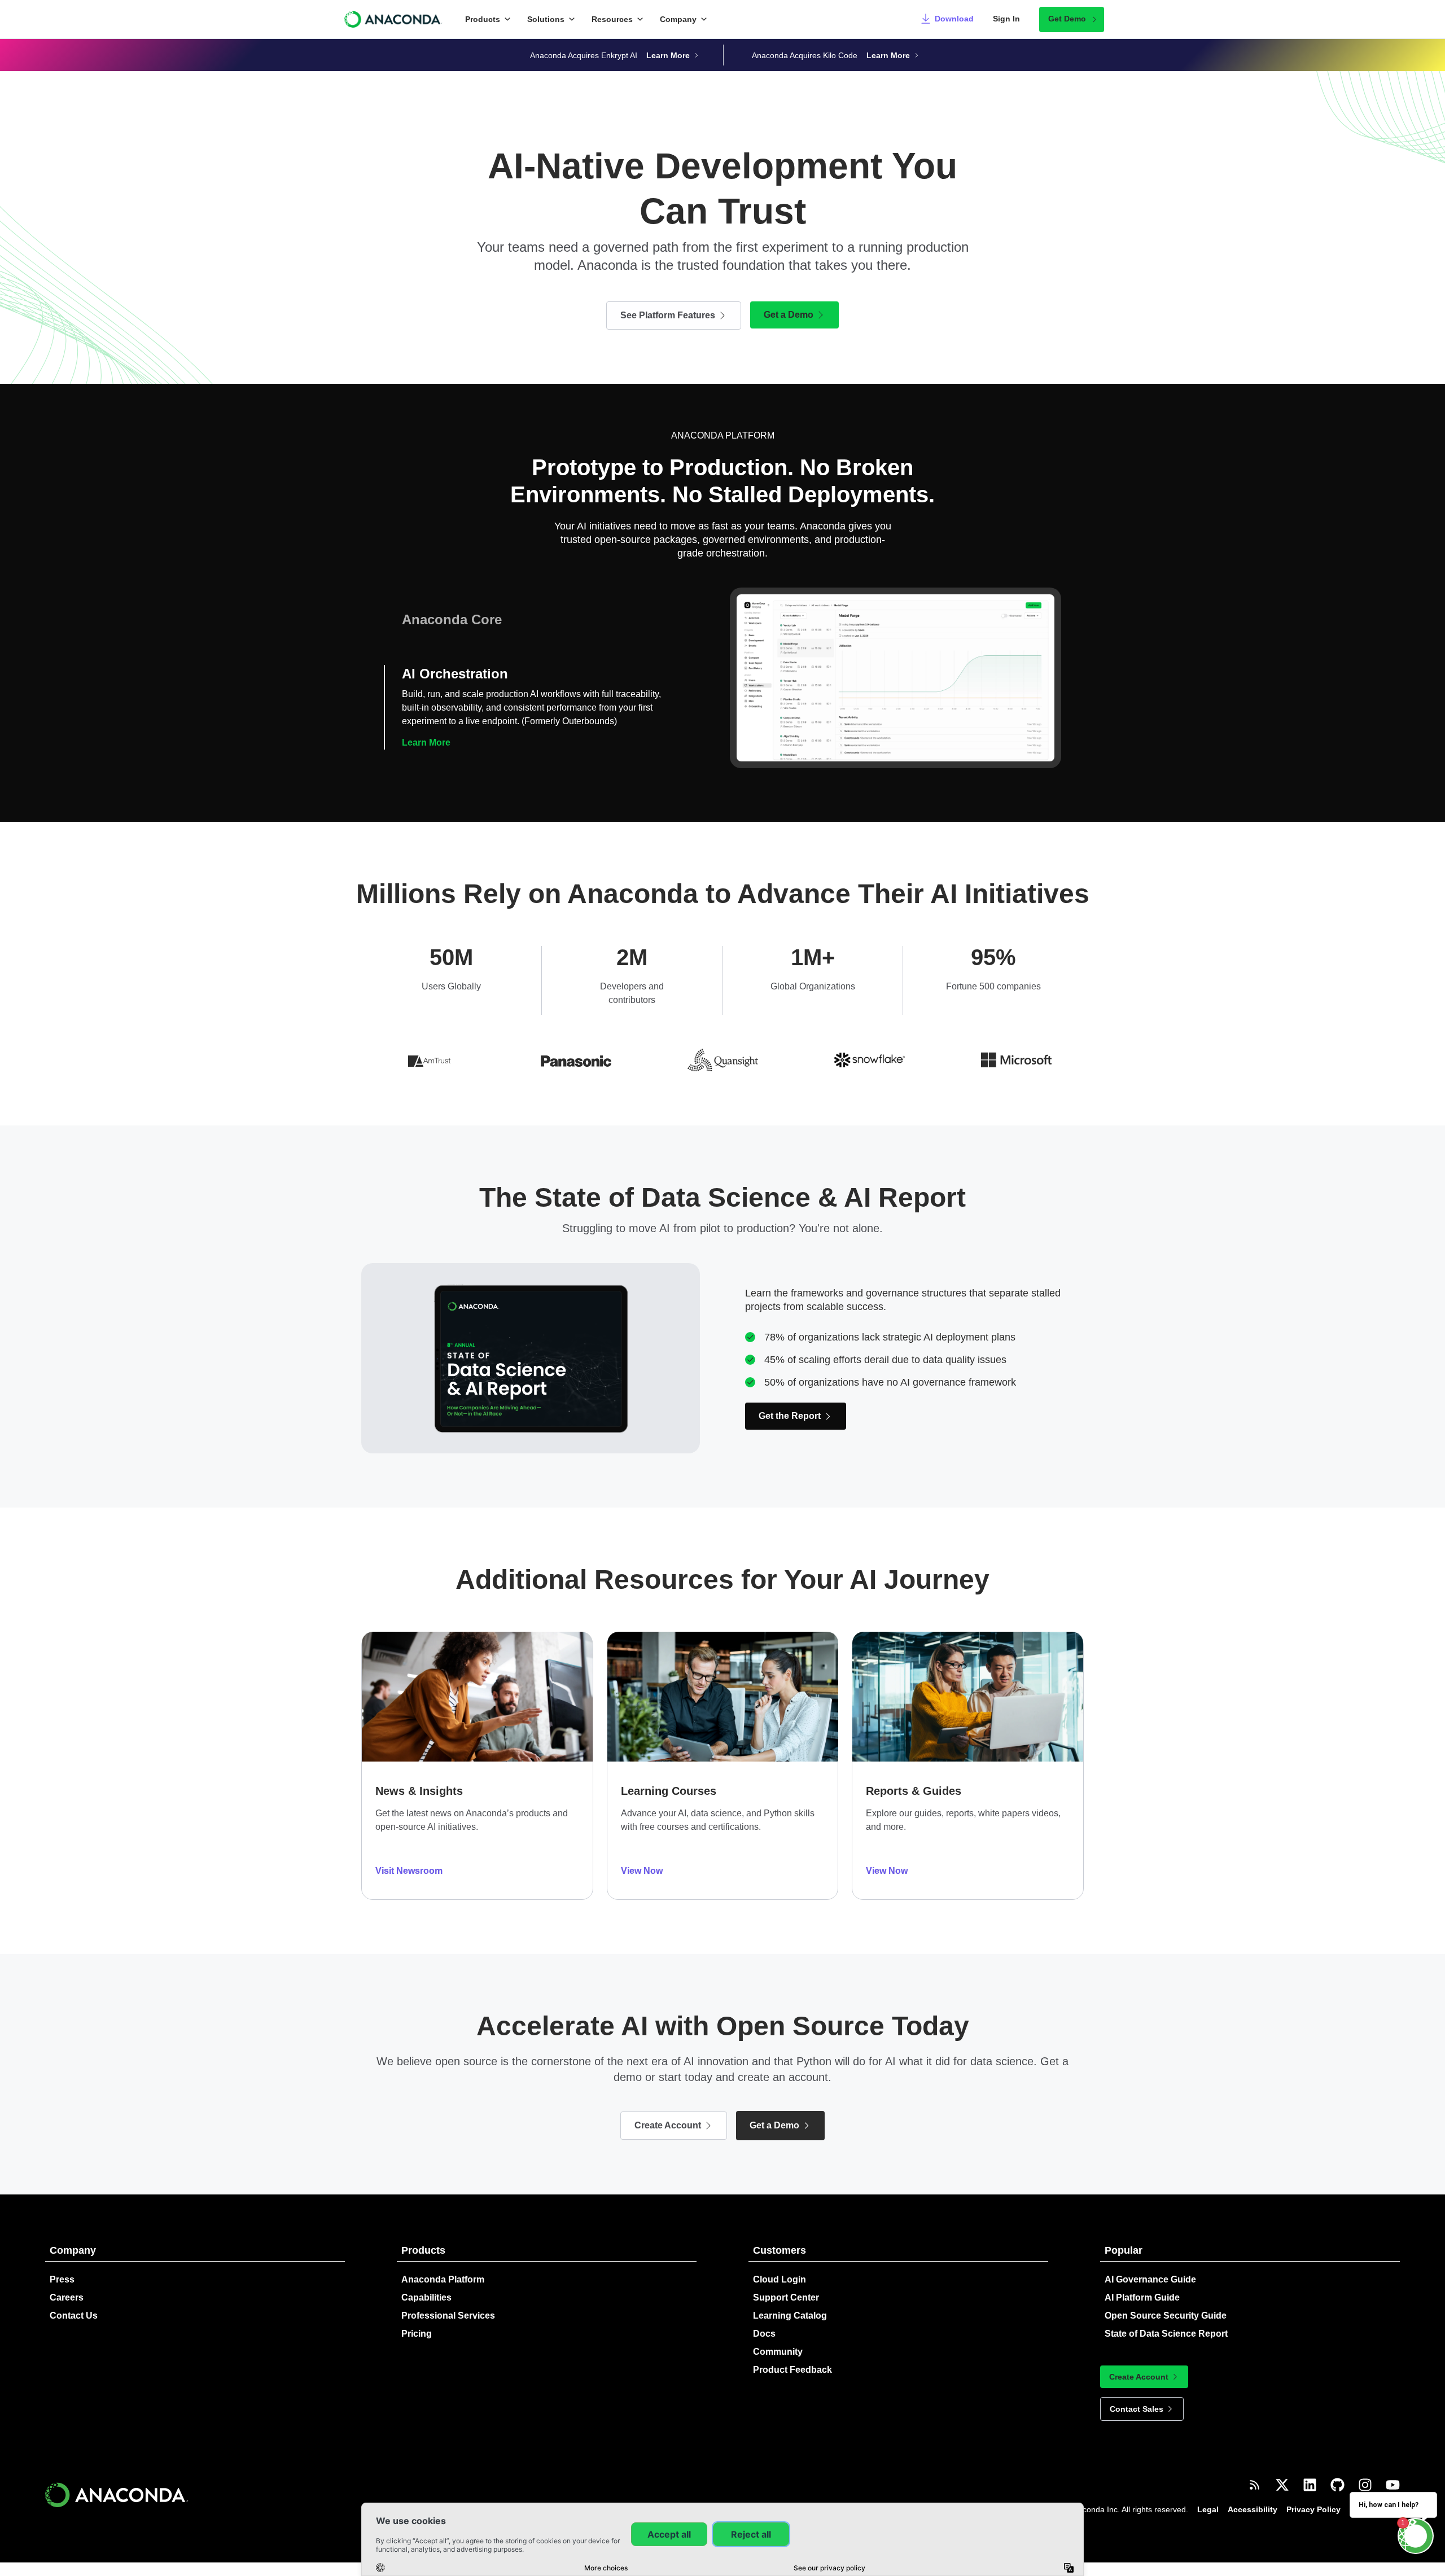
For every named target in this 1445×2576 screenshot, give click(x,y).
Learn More (426, 742)
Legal (1208, 2509)
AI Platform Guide (1142, 2297)
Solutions (546, 19)
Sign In (1006, 19)
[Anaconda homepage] (394, 19)
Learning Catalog (790, 2316)
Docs (764, 2334)
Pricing (417, 2334)
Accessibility (1253, 2509)
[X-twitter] (1282, 2485)
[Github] (1337, 2485)
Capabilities (426, 2297)
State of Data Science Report (1166, 2334)
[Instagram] (1365, 2485)
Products (483, 19)
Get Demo (1067, 19)
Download (954, 19)
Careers (67, 2297)
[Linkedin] (1310, 2485)
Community (778, 2352)
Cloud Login (780, 2279)
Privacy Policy (1313, 2509)
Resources (612, 19)
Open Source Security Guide (1166, 2316)
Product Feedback (792, 2370)
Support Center (786, 2297)
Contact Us (74, 2316)
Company (678, 19)
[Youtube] (1393, 2485)
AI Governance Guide (1150, 2279)
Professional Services (448, 2316)
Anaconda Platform (443, 2279)
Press (62, 2279)
